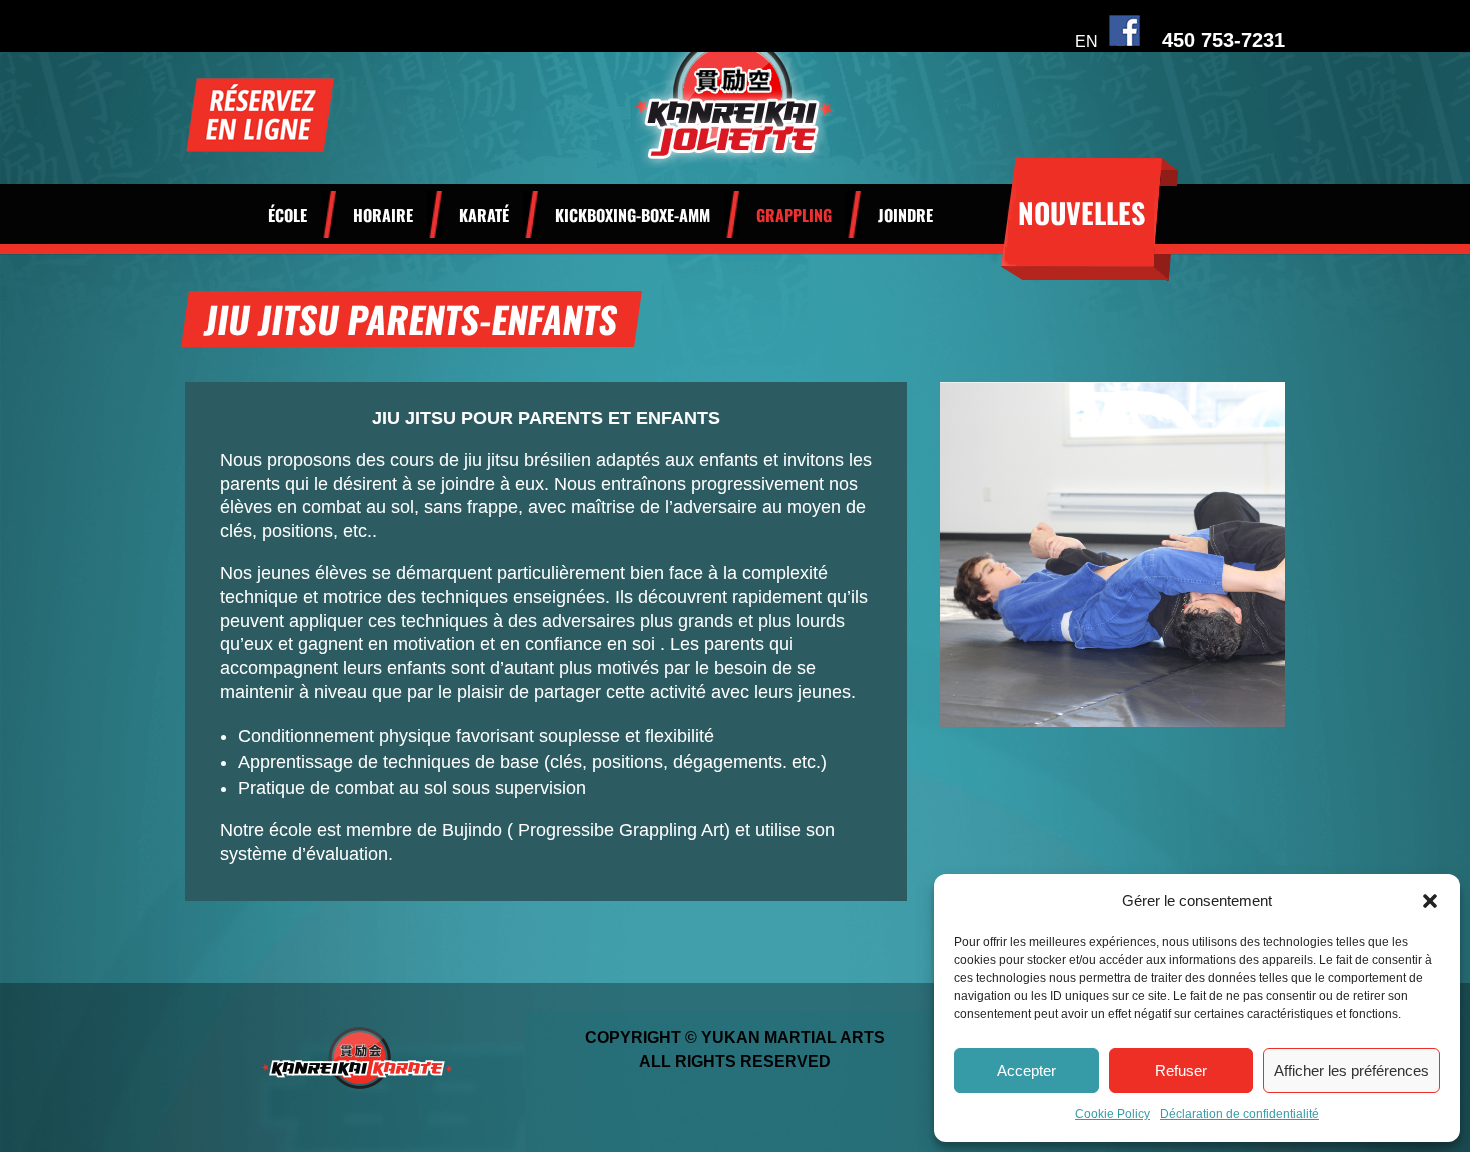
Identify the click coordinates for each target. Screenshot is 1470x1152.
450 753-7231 (1223, 40)
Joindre (905, 217)
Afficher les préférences (1351, 1070)
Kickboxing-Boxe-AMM (632, 217)
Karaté (484, 217)
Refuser (1181, 1070)
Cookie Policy (1112, 1114)
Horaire (383, 217)
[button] (1430, 901)
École (287, 217)
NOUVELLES (1081, 212)
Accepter (1026, 1070)
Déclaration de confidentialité (1239, 1114)
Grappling (794, 217)
